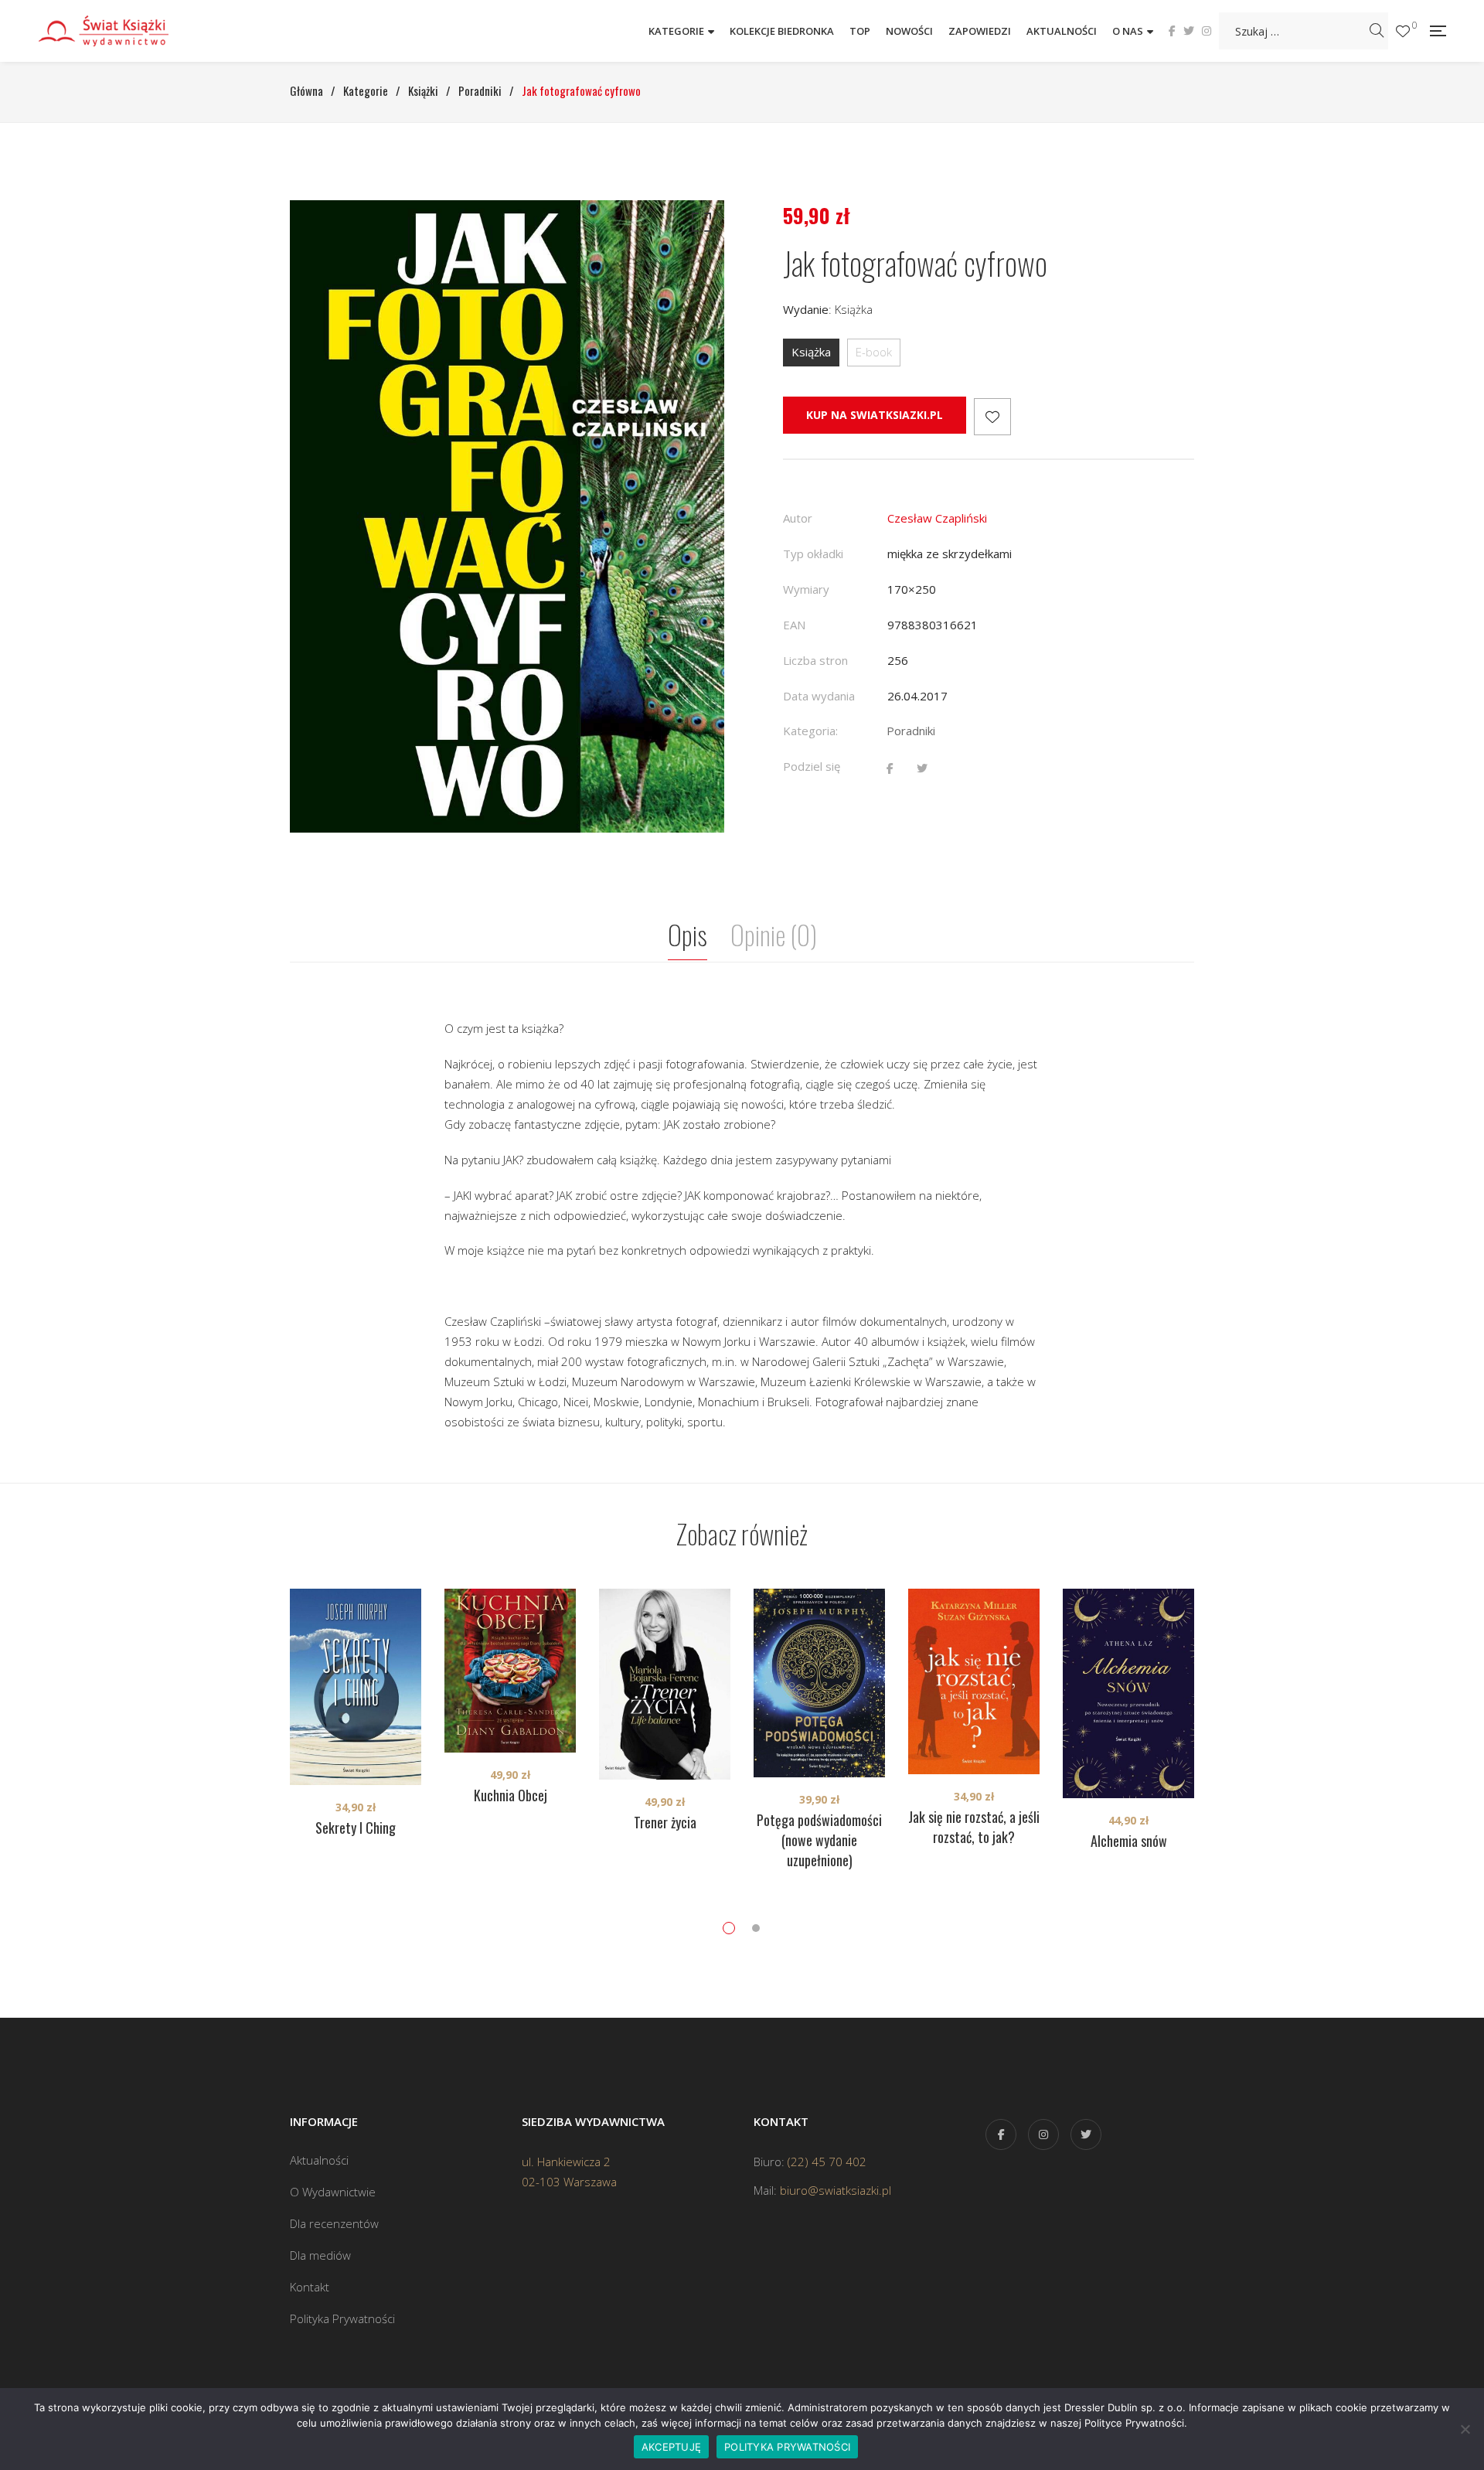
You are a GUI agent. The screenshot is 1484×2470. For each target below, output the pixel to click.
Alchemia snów (1129, 1841)
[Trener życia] (665, 1684)
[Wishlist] (1403, 31)
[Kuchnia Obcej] (510, 1671)
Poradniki (911, 731)
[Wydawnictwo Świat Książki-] (120, 31)
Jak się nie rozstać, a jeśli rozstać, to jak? (974, 1827)
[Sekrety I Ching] (356, 1687)
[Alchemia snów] (1128, 1693)
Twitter (1189, 31)
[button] (699, 226)
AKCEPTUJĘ (671, 2447)
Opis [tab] (688, 934)
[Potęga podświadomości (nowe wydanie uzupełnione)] (819, 1683)
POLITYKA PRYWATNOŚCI (787, 2447)
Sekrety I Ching (356, 1828)
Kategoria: (810, 731)
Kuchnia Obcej (511, 1795)
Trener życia (665, 1822)
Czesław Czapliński (937, 518)
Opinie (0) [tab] (774, 934)
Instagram (1207, 31)
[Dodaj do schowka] (992, 417)
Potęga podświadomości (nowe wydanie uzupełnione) (819, 1840)
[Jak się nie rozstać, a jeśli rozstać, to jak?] (974, 1681)
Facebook (1172, 31)
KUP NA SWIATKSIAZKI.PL (875, 415)
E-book (874, 352)
